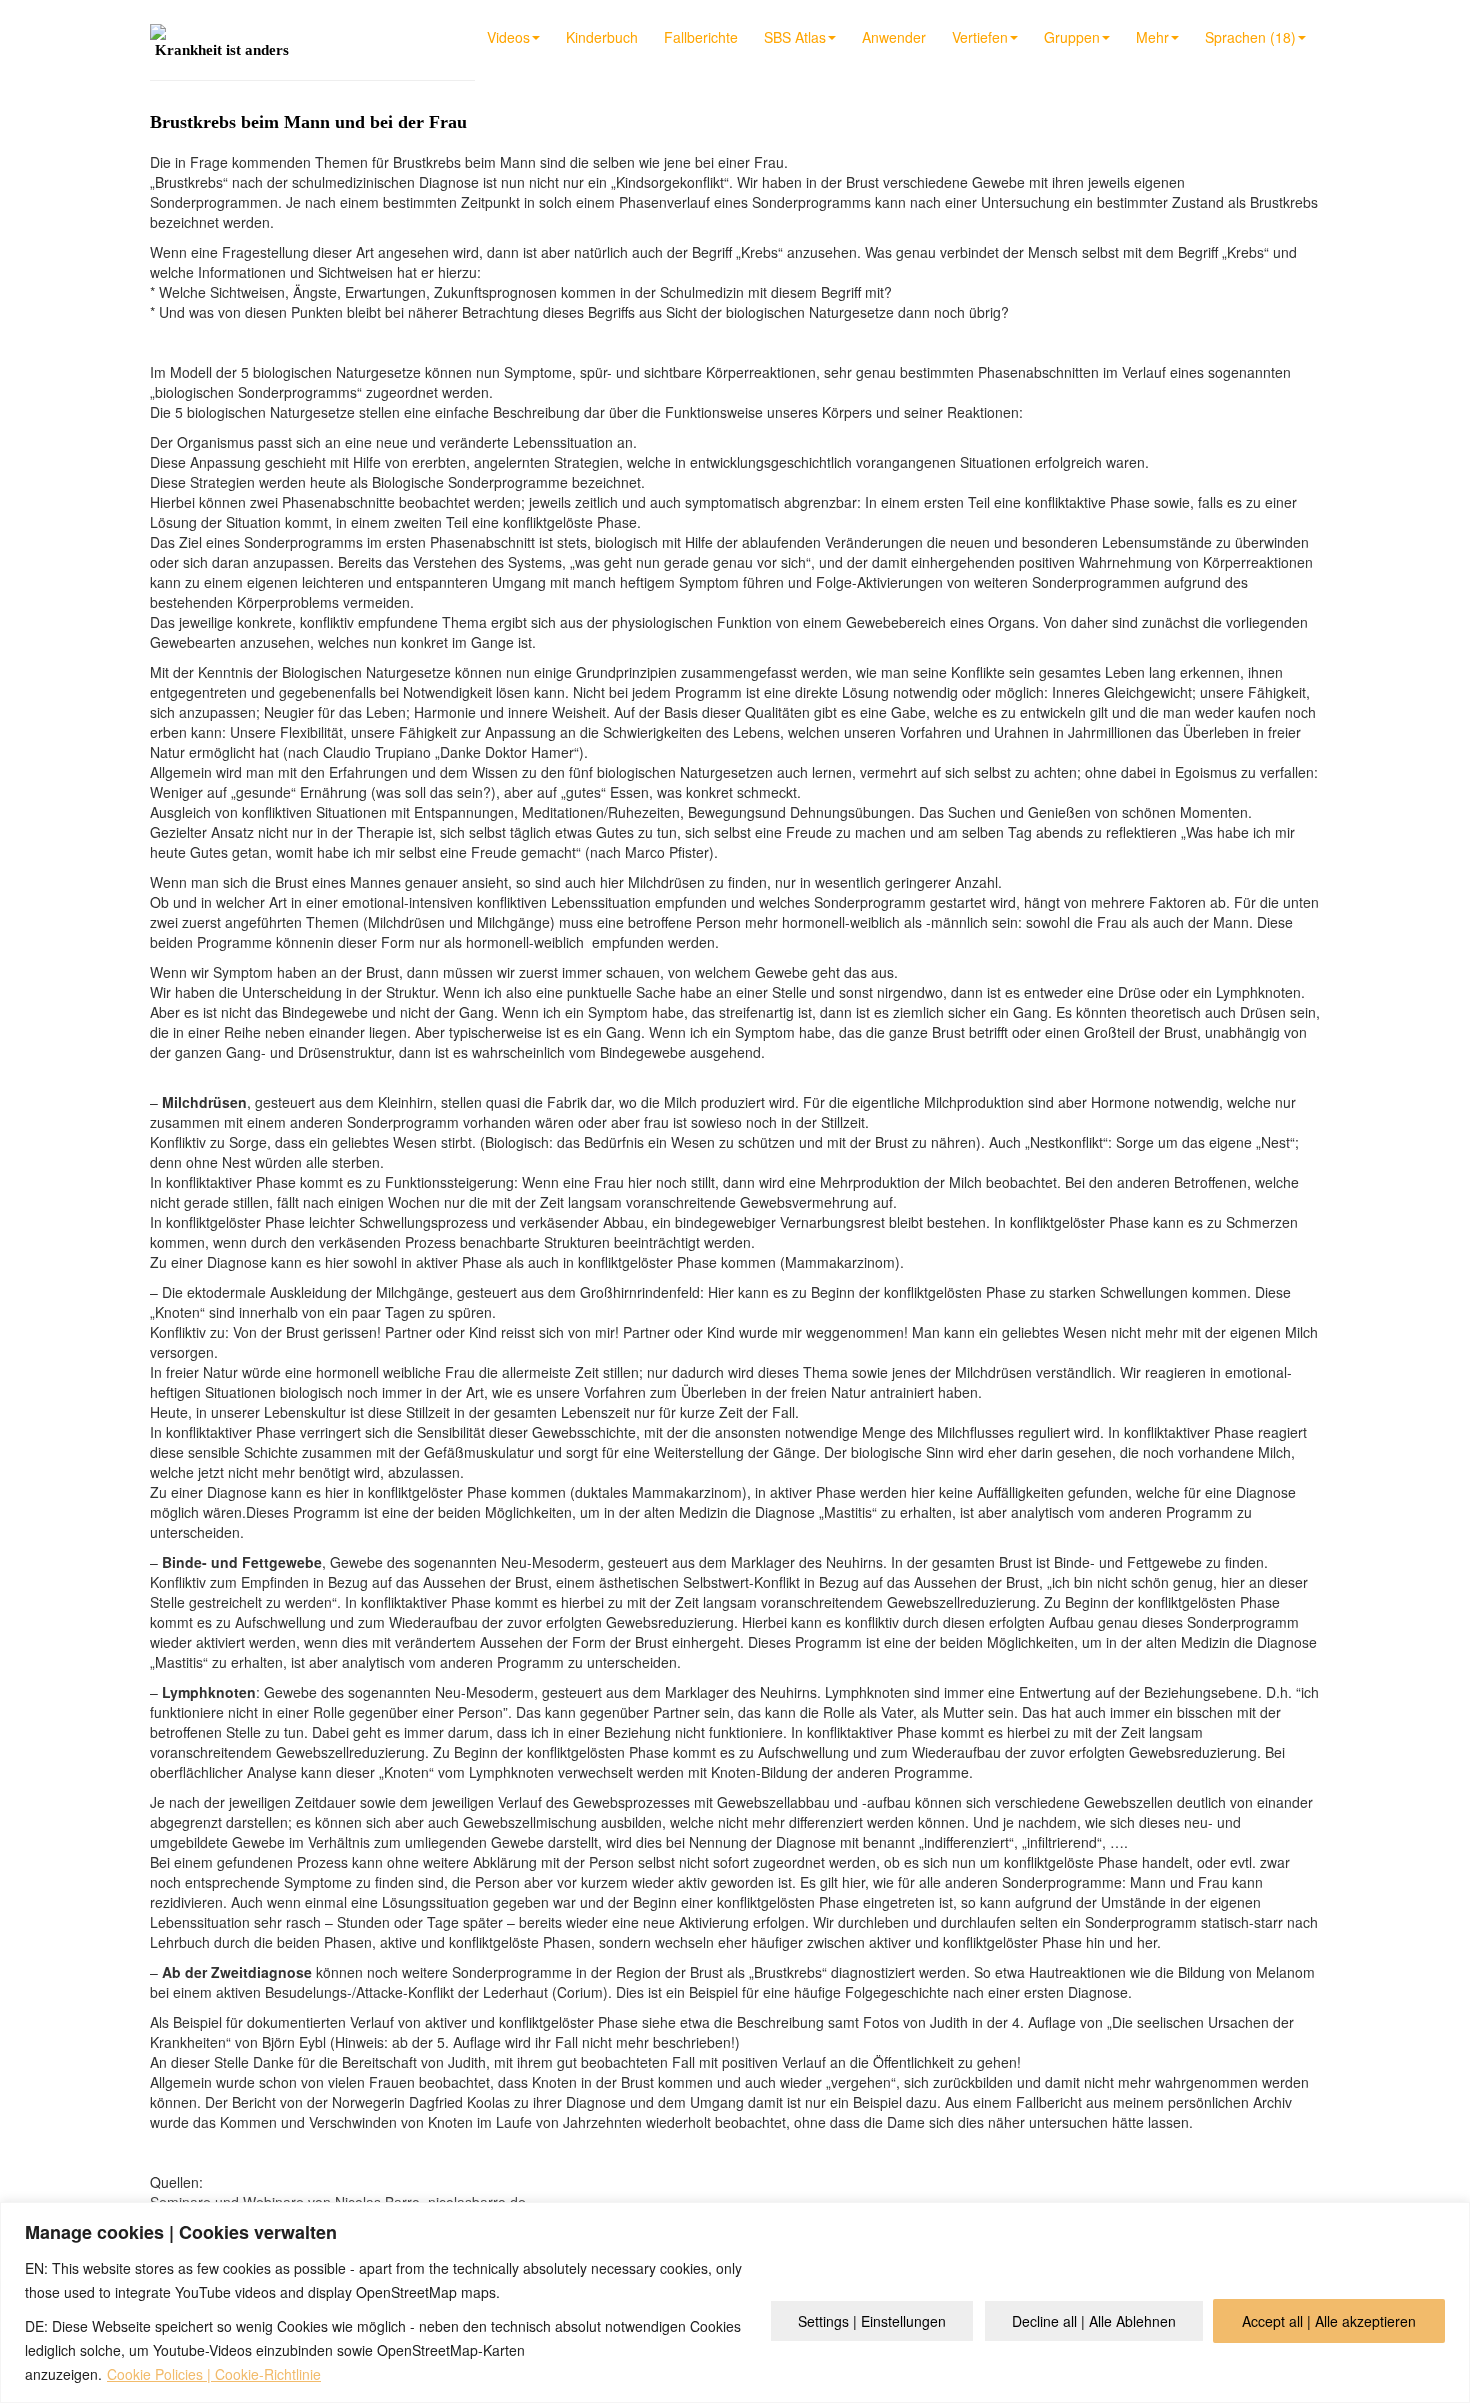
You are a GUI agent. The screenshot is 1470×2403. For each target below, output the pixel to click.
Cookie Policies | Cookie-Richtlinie (214, 2374)
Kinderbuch (602, 37)
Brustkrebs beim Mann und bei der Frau (308, 122)
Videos (508, 37)
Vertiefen (980, 37)
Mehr (1152, 37)
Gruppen (1072, 37)
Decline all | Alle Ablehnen (1094, 2321)
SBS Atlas (795, 37)
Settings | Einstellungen (872, 2321)
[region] (735, 2302)
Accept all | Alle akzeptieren (1329, 2321)
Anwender (894, 37)
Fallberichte (701, 37)
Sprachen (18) (1250, 37)
